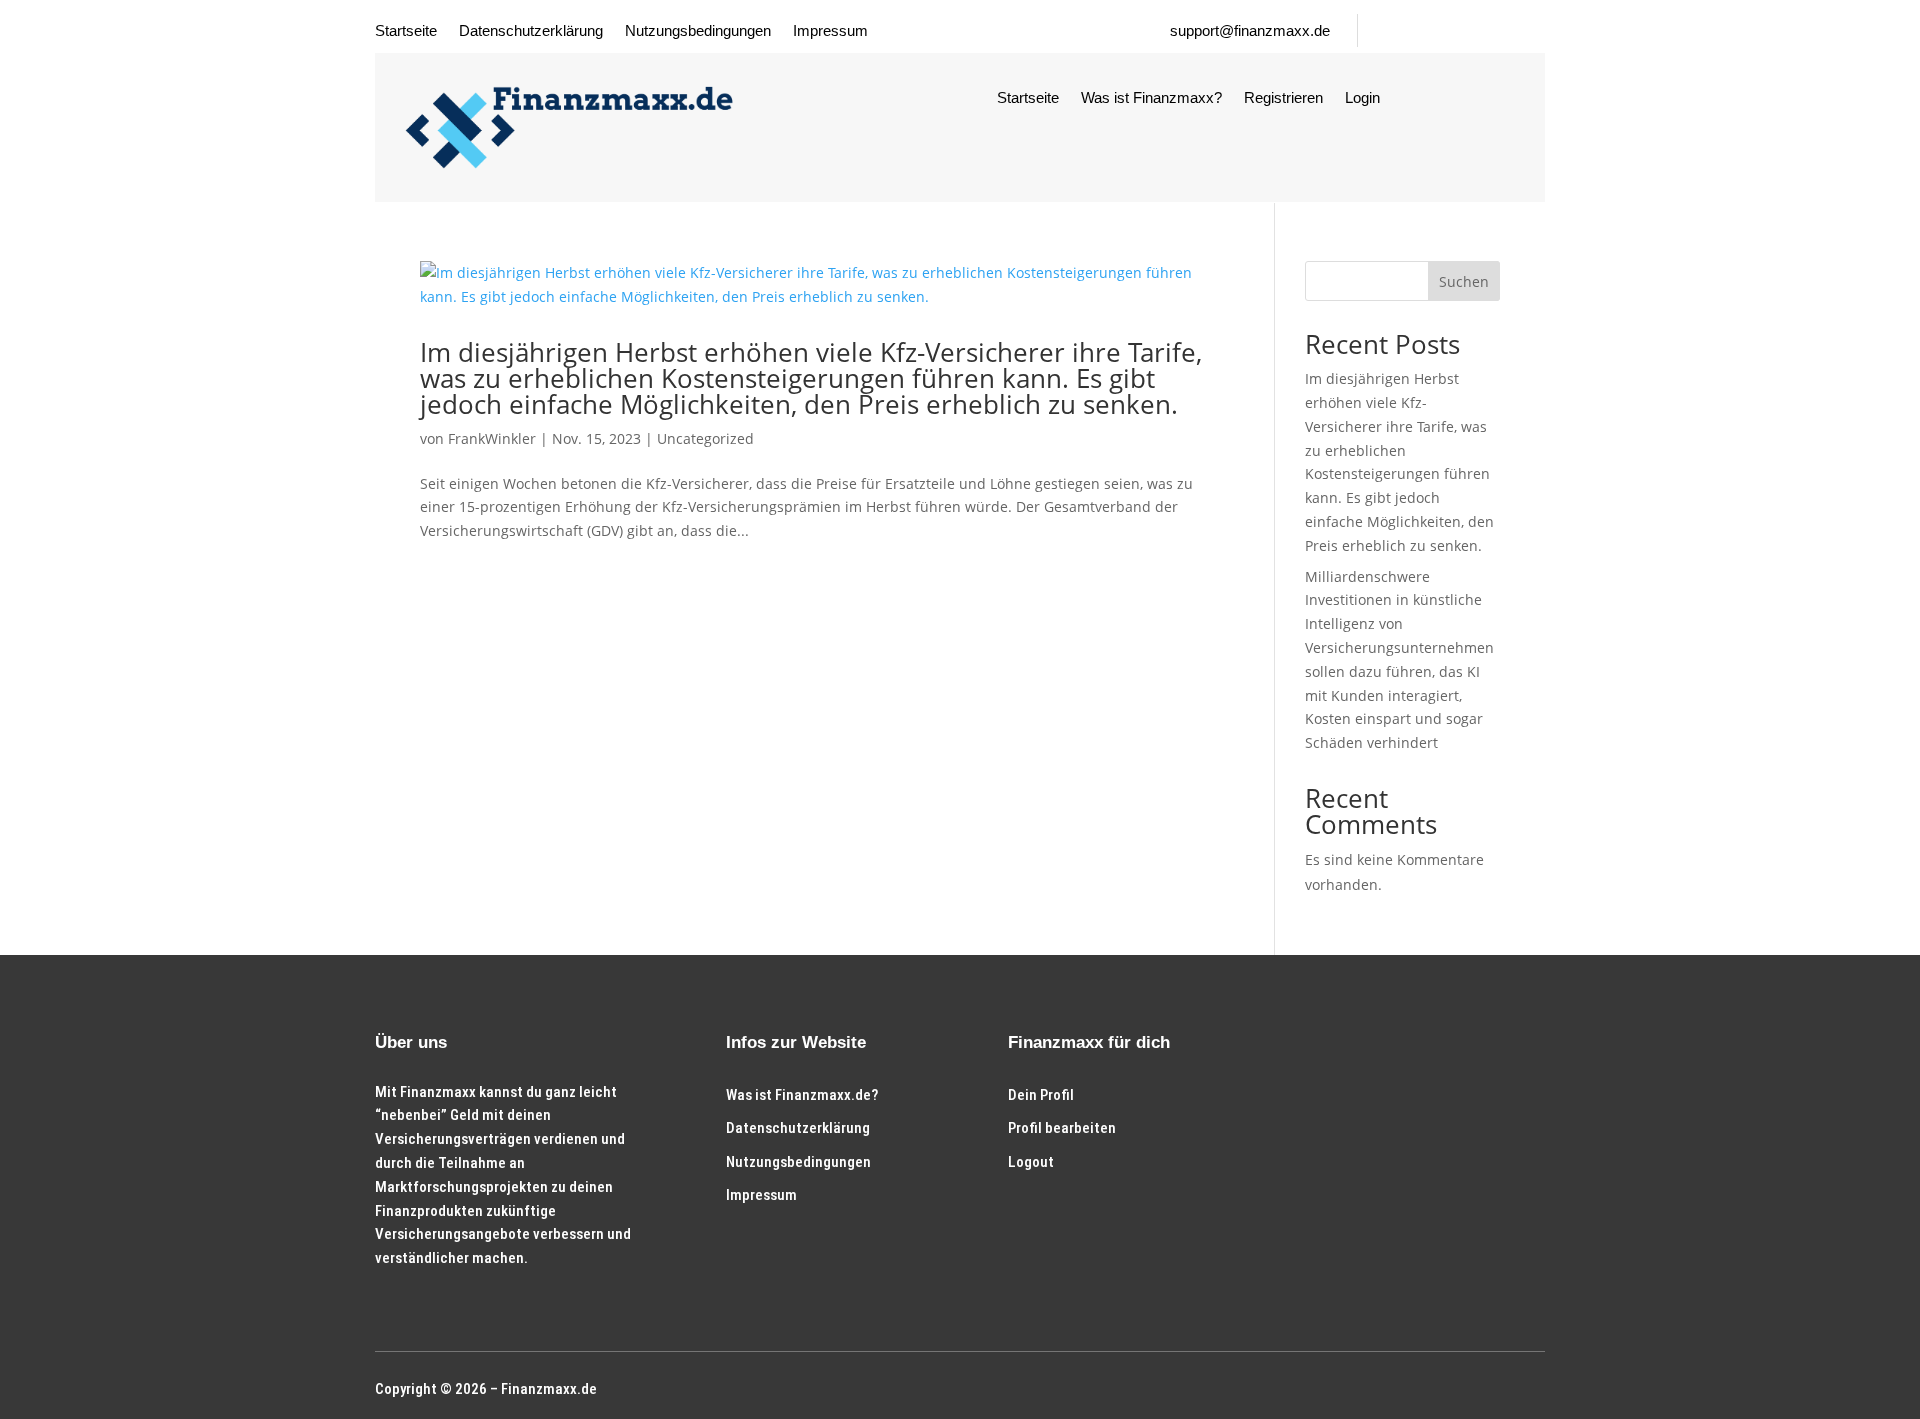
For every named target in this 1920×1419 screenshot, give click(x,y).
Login (1362, 98)
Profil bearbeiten (1062, 1128)
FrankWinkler (492, 438)
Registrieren (1283, 98)
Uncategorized (705, 438)
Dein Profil (1041, 1095)
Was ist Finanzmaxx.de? (802, 1095)
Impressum (830, 31)
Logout (1031, 1162)
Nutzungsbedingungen (698, 31)
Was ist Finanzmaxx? (1151, 98)
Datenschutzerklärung (531, 31)
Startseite (406, 31)
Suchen (1464, 281)
